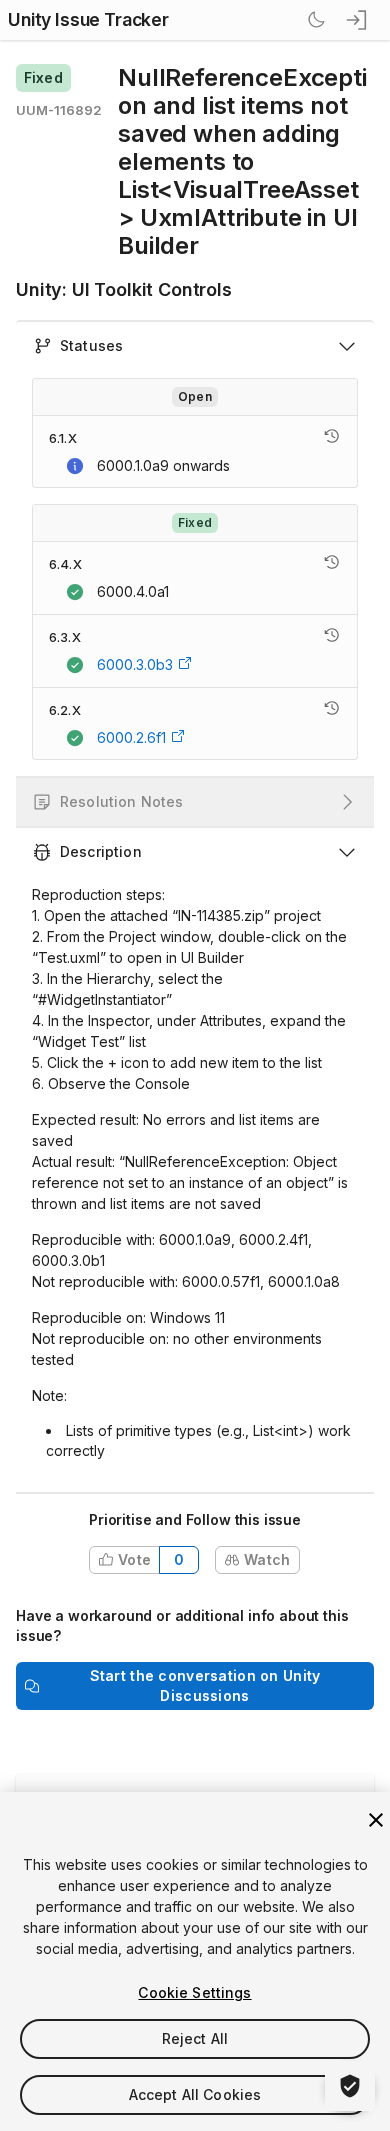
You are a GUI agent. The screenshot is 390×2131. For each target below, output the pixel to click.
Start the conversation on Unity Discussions (205, 1685)
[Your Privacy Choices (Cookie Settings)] (350, 2086)
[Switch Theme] (316, 20)
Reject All (195, 2038)
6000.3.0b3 (135, 664)
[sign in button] (358, 20)
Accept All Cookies (195, 2094)
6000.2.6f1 (131, 737)
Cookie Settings (194, 1992)
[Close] (376, 1820)
